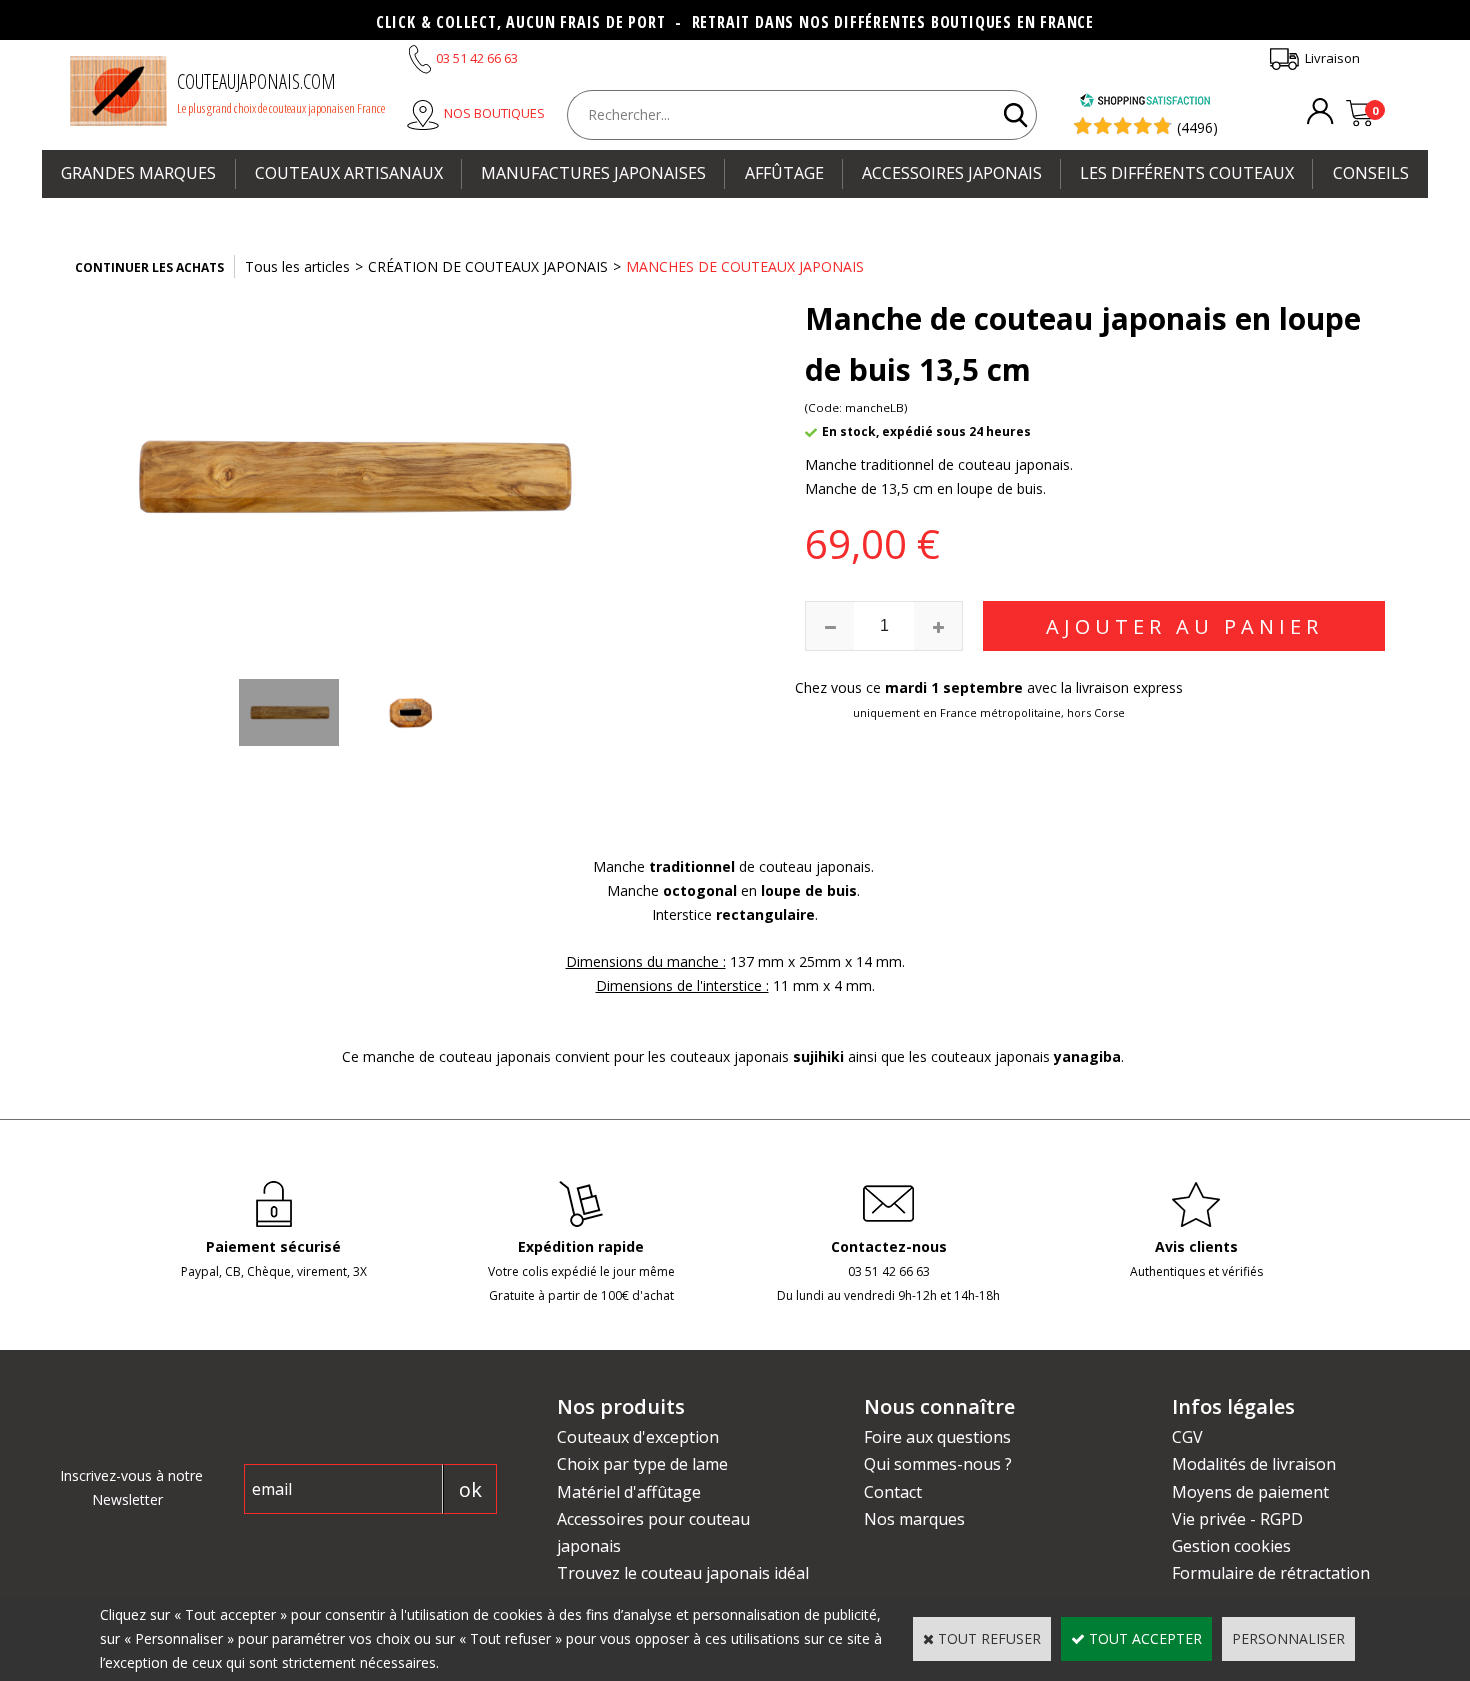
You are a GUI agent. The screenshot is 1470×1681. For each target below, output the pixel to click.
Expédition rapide (581, 1246)
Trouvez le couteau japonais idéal (683, 1573)
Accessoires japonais (952, 173)
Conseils (1371, 173)
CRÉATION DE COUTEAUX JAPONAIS (488, 266)
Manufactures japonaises (593, 173)
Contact (893, 1492)
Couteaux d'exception (638, 1437)
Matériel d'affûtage (629, 1492)
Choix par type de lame (642, 1464)
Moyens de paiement (1250, 1492)
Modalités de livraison (1254, 1464)
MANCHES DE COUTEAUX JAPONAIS (745, 266)
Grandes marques (138, 173)
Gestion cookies (1231, 1546)
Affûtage (784, 173)
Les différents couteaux (1187, 173)
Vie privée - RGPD (1237, 1519)
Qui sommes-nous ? (938, 1464)
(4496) (1197, 127)
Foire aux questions (937, 1437)
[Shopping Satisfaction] (1145, 102)
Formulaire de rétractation (1271, 1573)
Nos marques (914, 1519)
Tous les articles (297, 266)
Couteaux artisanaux (349, 173)
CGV (1187, 1437)
